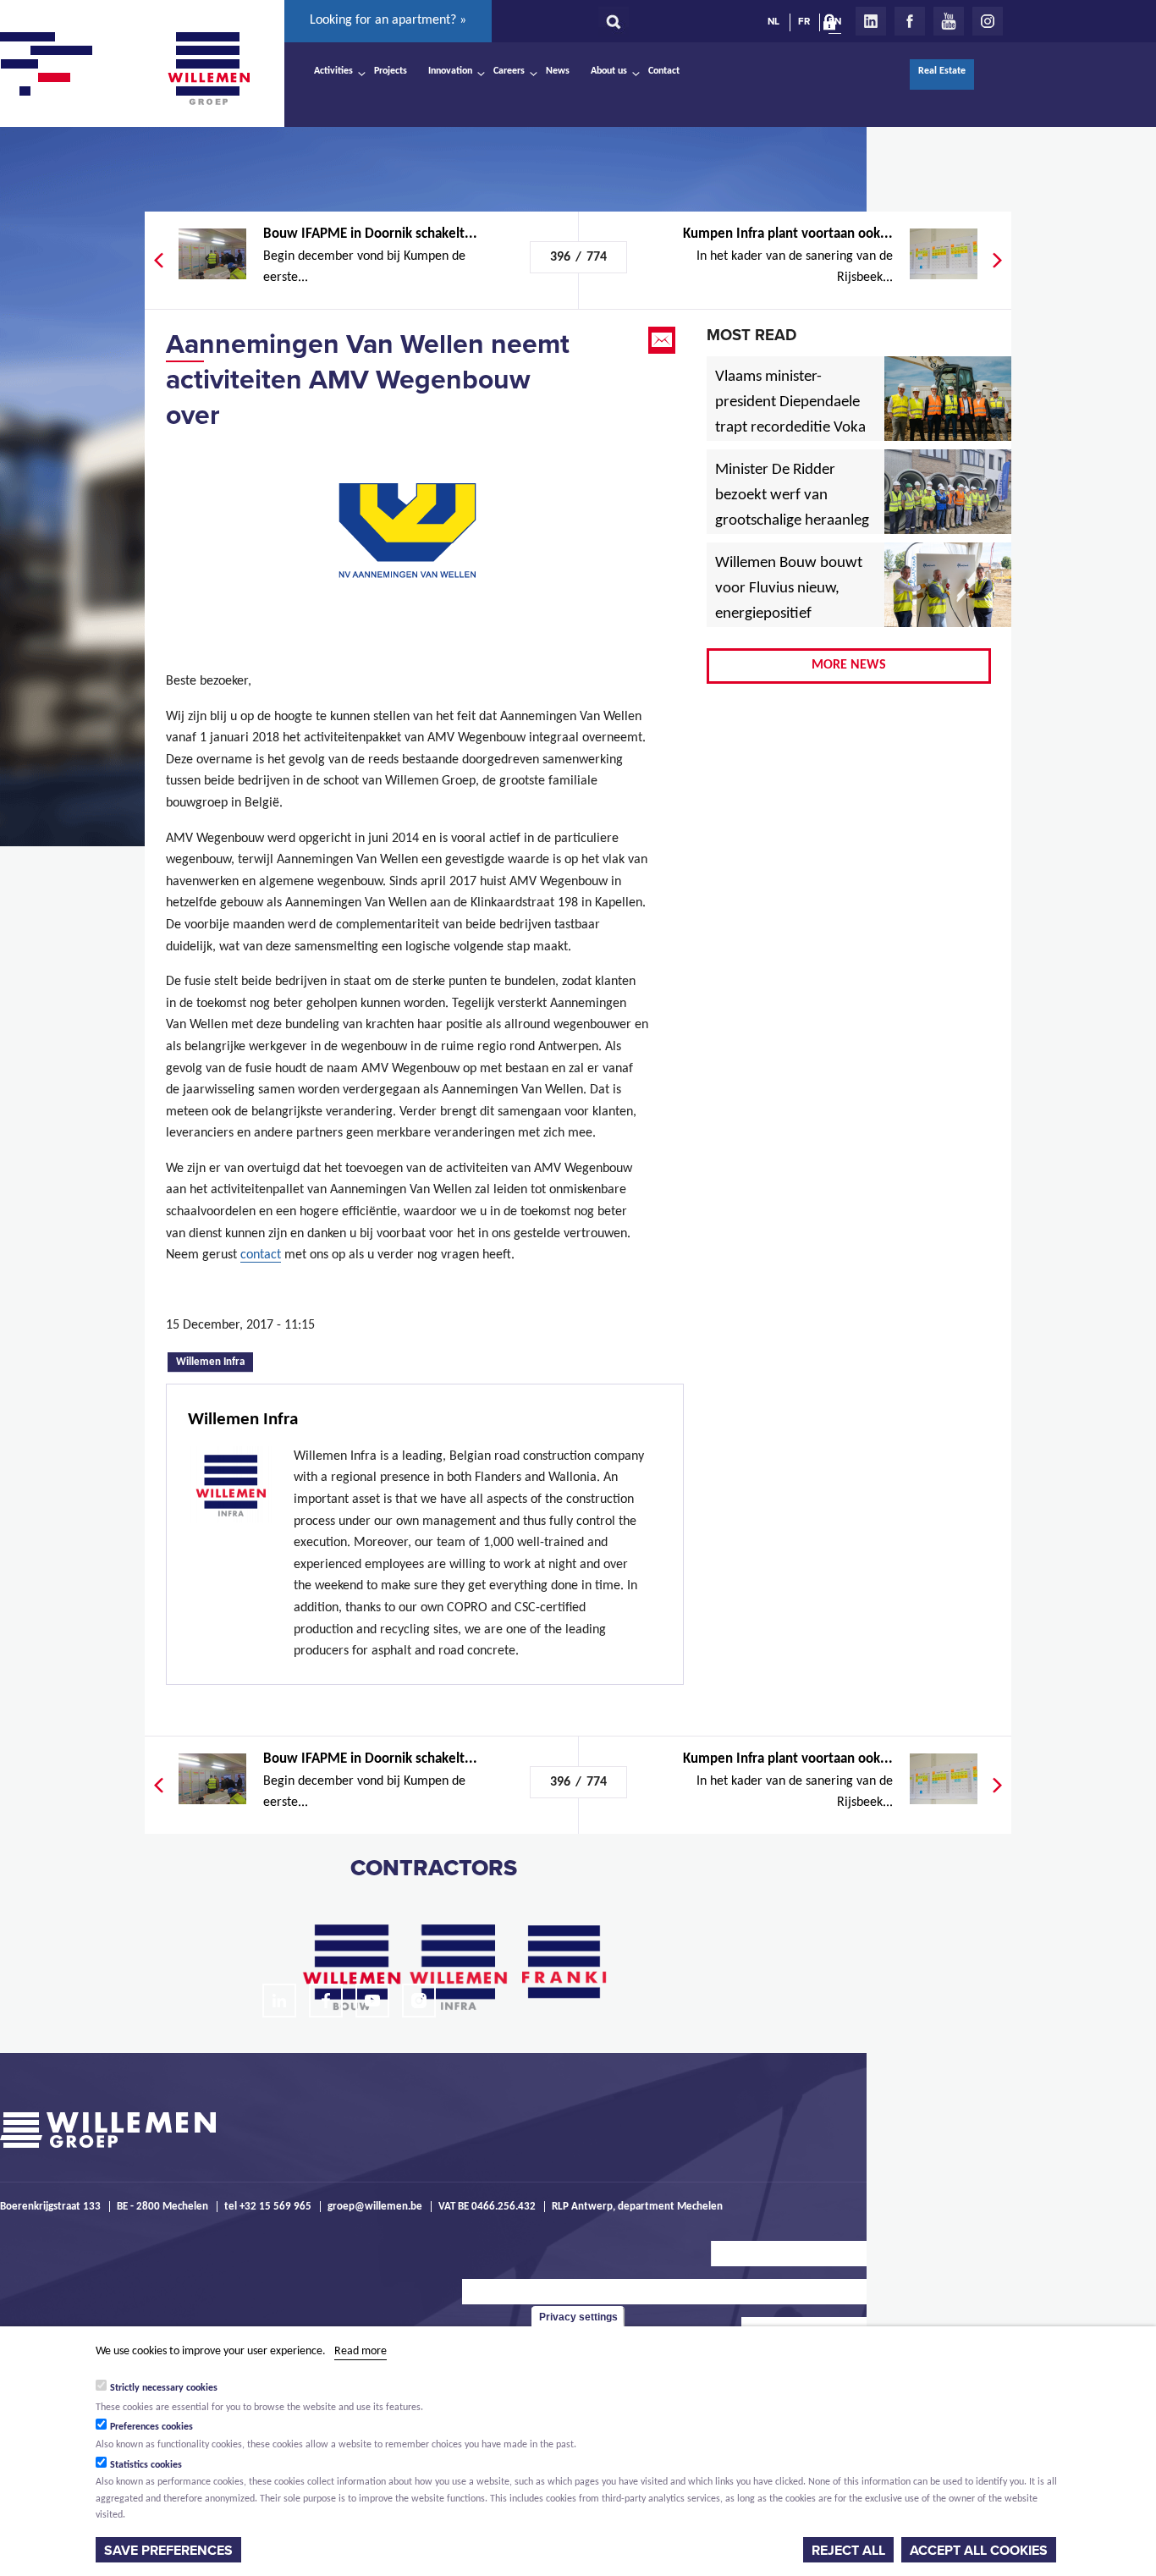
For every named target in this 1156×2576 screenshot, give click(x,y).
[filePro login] (834, 25)
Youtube (949, 21)
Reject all (848, 2550)
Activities (333, 71)
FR (804, 21)
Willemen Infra (215, 1361)
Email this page (663, 340)
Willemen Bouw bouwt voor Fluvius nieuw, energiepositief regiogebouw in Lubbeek (789, 614)
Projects (391, 71)
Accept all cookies (979, 2550)
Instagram (988, 21)
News (558, 71)
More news (849, 665)
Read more (361, 2351)
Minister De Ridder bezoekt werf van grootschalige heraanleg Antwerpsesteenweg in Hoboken (792, 521)
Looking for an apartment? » (388, 20)
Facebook (910, 21)
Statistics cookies (146, 2464)
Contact (664, 71)
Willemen (208, 69)
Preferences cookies (151, 2426)
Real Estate (942, 71)
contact (261, 1255)
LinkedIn (871, 21)
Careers (509, 71)
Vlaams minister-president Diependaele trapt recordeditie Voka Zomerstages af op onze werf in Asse (792, 428)
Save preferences (168, 2550)
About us (609, 71)
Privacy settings (578, 2317)
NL (773, 21)
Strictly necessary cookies (164, 2388)
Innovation (450, 71)
